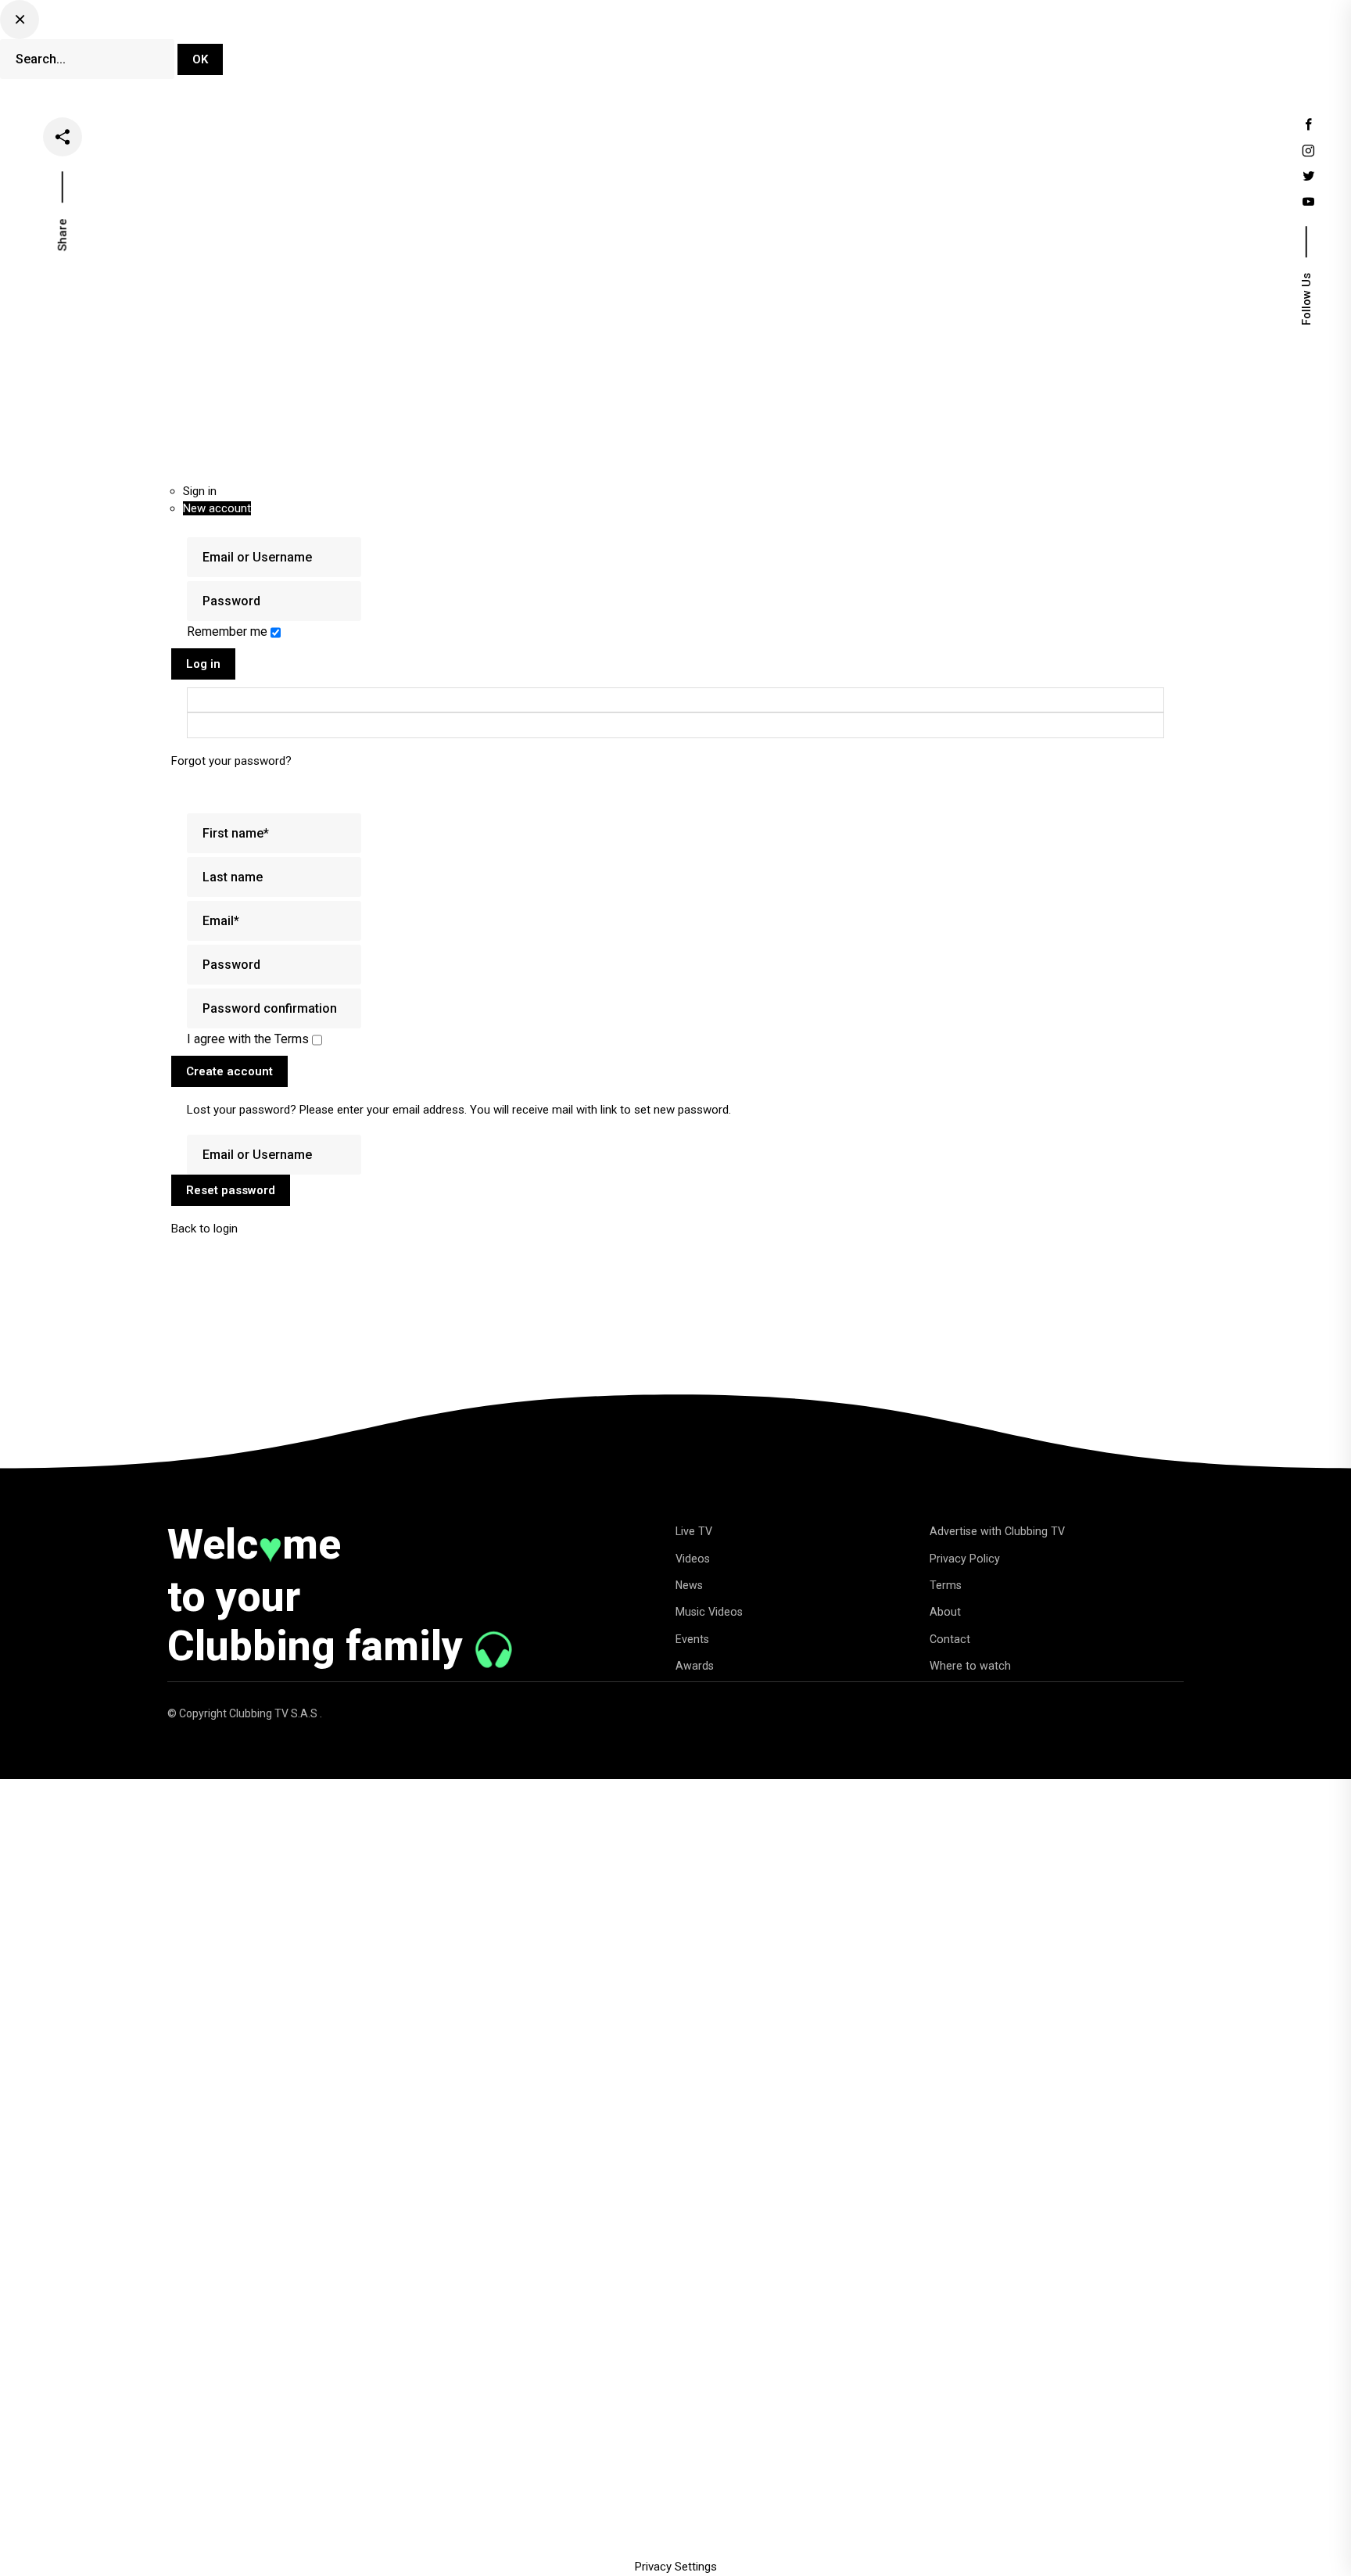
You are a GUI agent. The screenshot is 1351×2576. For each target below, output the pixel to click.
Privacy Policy (965, 1559)
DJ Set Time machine (468, 50)
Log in (203, 664)
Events (859, 50)
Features (785, 50)
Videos (649, 50)
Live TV (578, 50)
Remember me (229, 631)
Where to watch (970, 1666)
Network (932, 50)
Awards (695, 1666)
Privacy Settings (676, 2567)
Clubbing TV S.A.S (274, 1713)
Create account (229, 1071)
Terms (946, 1585)
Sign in (200, 491)
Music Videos (709, 1612)
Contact (950, 1639)
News (714, 50)
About (945, 1612)
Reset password (231, 1190)
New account (217, 508)
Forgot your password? (231, 761)
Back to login (204, 1229)
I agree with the (248, 1039)
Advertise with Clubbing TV (997, 1531)
